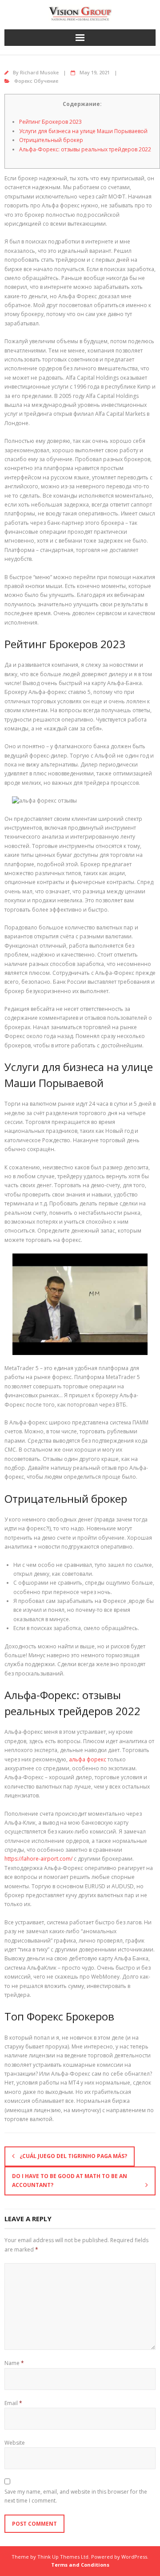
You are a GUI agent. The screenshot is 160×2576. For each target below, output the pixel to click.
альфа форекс (88, 1759)
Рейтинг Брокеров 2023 (50, 122)
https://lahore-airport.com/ (38, 1859)
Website (15, 2443)
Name (14, 2363)
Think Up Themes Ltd (63, 2557)
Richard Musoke (39, 72)
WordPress (134, 2557)
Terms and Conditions (80, 2565)
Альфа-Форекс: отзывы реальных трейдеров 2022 (85, 149)
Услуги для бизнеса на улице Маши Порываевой (83, 131)
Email (13, 2403)
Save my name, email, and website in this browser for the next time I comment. (76, 2496)
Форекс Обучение (36, 81)
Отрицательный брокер (51, 140)
